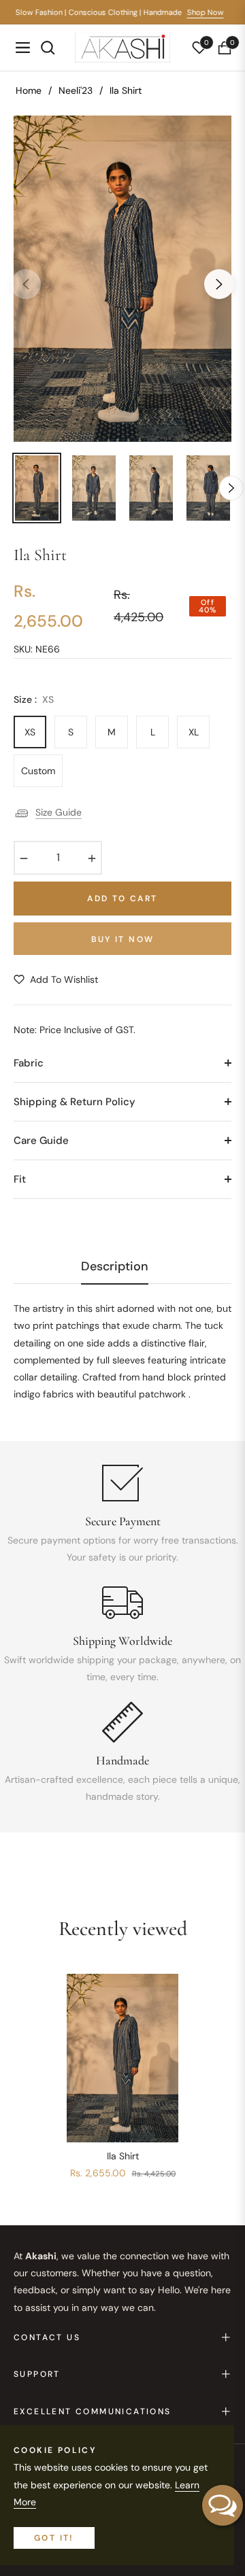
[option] (122, 279)
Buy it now (123, 939)
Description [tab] (115, 1267)
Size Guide (59, 812)
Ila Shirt (123, 2156)
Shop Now (210, 12)
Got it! (54, 2538)
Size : (34, 699)
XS (30, 732)
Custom (38, 771)
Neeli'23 (76, 90)
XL (194, 732)
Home (29, 90)
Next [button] (219, 284)
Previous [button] (26, 284)
